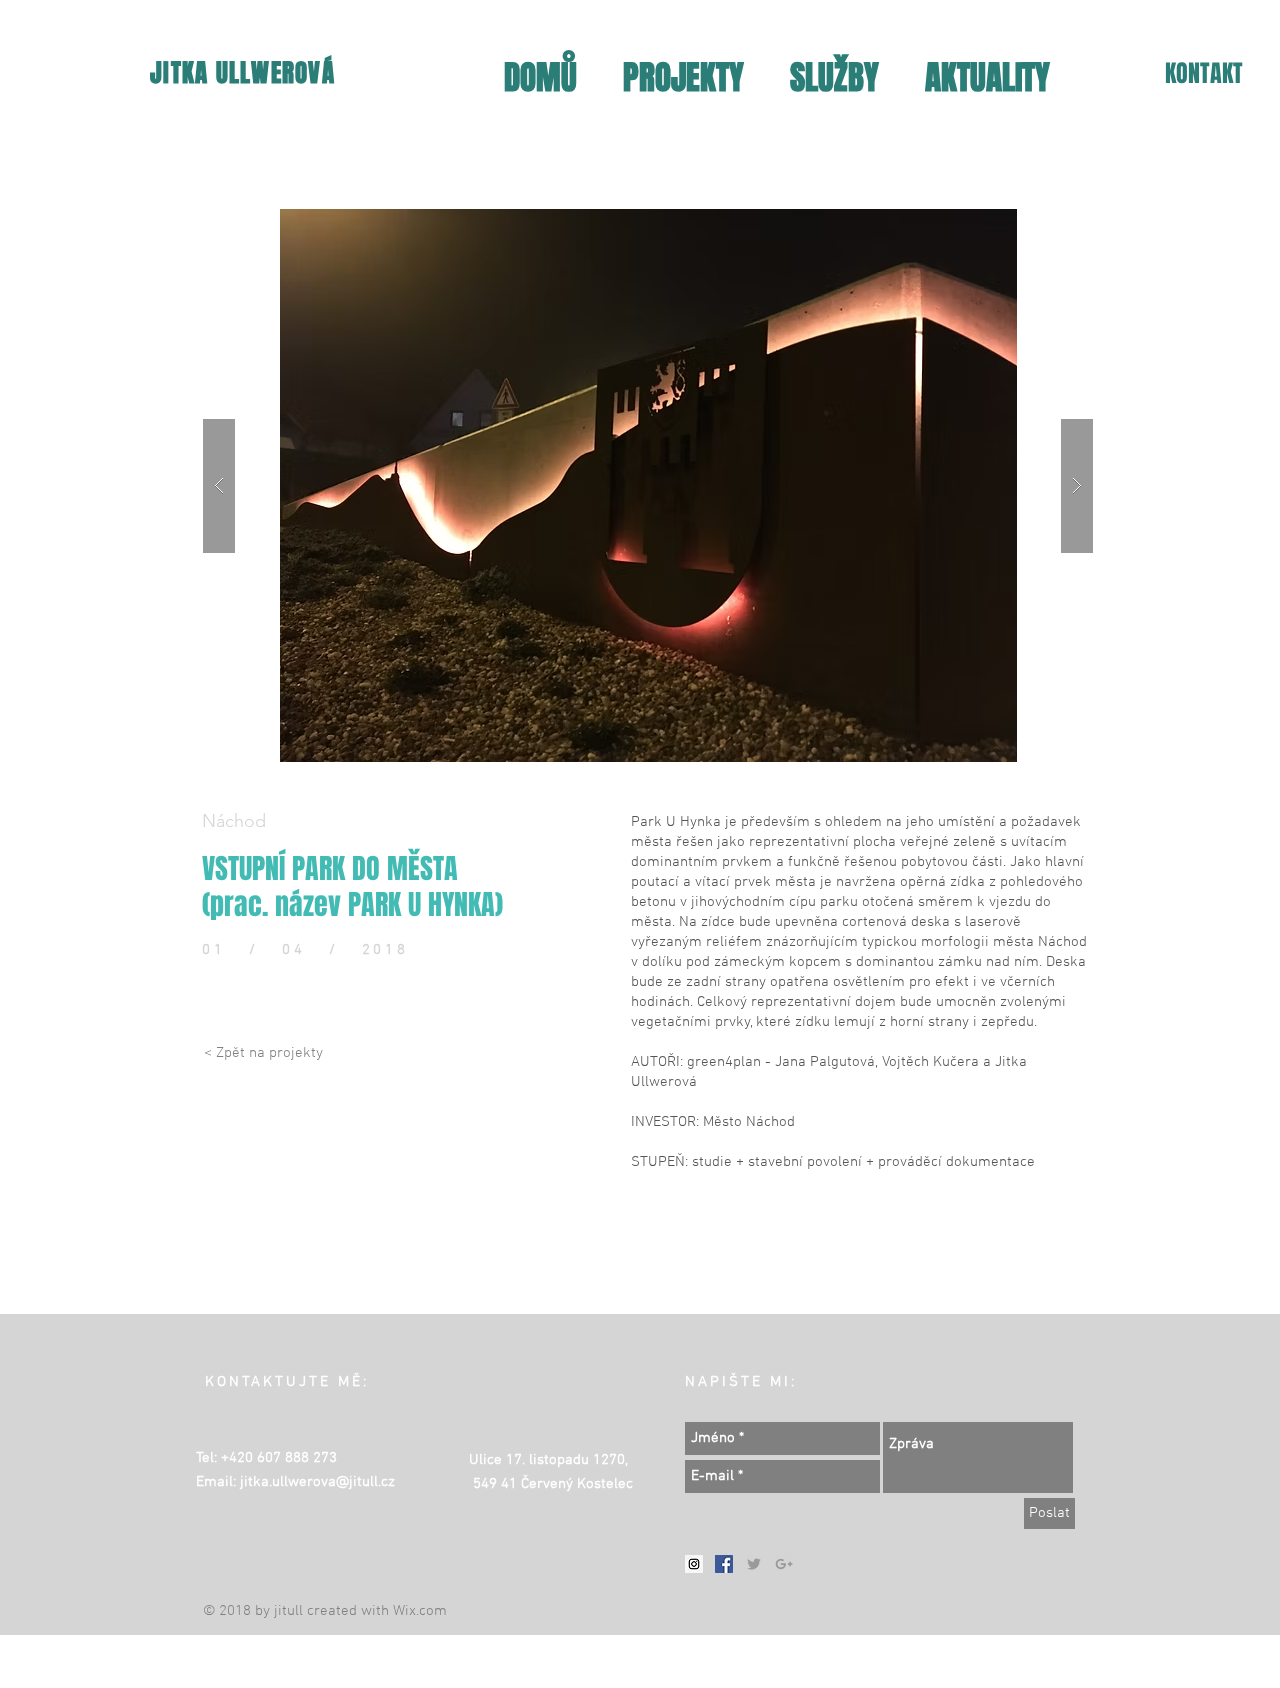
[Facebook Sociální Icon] (724, 1564)
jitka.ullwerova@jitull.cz (317, 1482)
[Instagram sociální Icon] (694, 1564)
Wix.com (420, 1611)
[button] (648, 485)
